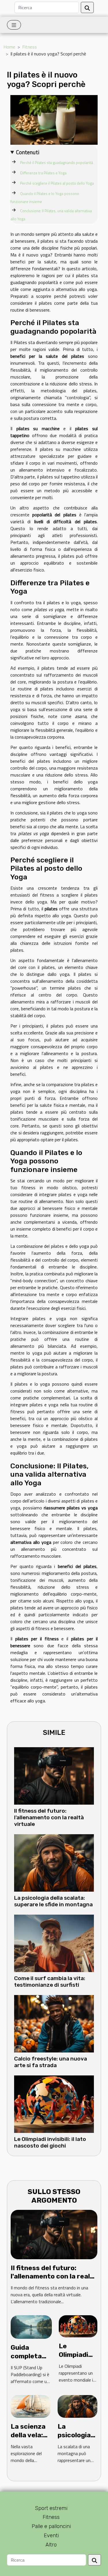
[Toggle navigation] (14, 25)
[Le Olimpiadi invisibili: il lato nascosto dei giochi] (54, 2104)
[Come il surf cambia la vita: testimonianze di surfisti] (54, 1943)
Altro (51, 2545)
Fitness (30, 47)
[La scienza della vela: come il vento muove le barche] (31, 2406)
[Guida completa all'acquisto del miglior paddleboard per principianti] (31, 2326)
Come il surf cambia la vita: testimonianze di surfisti (50, 1982)
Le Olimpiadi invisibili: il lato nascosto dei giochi (50, 2142)
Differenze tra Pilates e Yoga (43, 173)
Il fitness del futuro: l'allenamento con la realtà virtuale (49, 1817)
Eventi (51, 2536)
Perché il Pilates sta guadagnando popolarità (57, 163)
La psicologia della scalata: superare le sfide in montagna (53, 1901)
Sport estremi (51, 2508)
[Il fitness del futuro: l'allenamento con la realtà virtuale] (54, 1776)
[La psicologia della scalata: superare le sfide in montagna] (54, 1863)
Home (9, 47)
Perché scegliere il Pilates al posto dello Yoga (57, 183)
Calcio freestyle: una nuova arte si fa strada (51, 2062)
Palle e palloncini (51, 2526)
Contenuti (28, 152)
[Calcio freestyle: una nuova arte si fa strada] (54, 2024)
